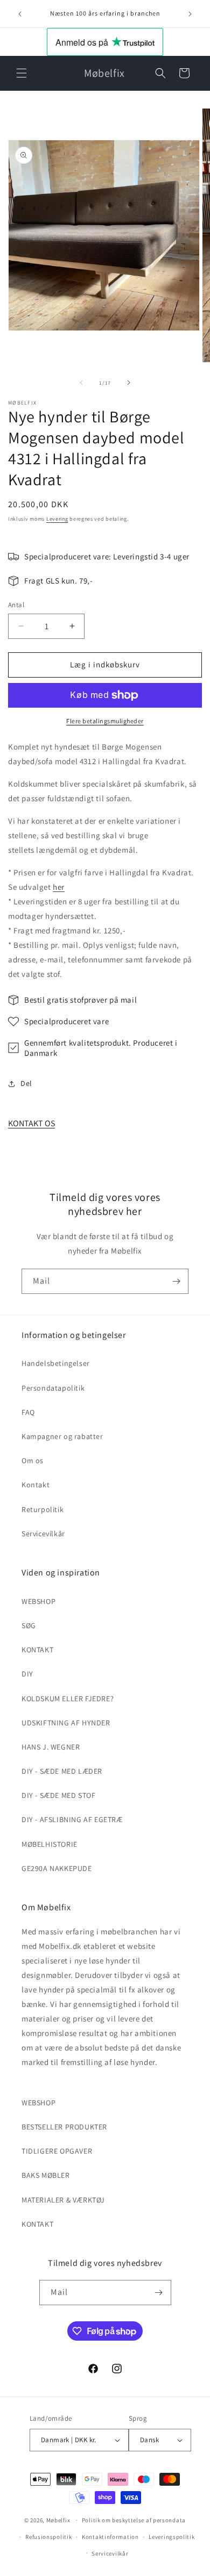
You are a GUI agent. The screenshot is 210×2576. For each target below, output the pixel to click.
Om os (33, 1460)
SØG (29, 1625)
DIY (27, 1674)
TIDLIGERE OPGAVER (57, 2151)
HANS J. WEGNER (51, 1747)
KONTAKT (37, 1650)
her (59, 887)
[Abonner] (176, 1281)
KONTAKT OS (31, 1123)
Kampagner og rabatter (62, 1436)
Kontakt (36, 1485)
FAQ (28, 1412)
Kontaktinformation (110, 2537)
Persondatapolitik (53, 1388)
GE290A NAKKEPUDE (57, 1868)
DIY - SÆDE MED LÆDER (62, 1771)
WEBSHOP (38, 1601)
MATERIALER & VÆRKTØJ (63, 2200)
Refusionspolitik (48, 2537)
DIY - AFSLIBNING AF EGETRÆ (72, 1819)
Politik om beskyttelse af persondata (134, 2520)
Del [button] (26, 1083)
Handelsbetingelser (56, 1363)
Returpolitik (43, 1509)
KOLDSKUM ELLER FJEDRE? (68, 1699)
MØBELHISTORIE (50, 1844)
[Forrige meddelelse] (20, 14)
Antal (16, 605)
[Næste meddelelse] (190, 14)
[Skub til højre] (129, 383)
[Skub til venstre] (81, 383)
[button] (22, 73)
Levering (57, 519)
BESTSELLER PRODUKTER (64, 2127)
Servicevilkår (43, 1534)
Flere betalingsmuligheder (105, 721)
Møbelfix (58, 2520)
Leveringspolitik (171, 2537)
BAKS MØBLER (46, 2175)
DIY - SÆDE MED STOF (58, 1795)
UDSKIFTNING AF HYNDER (66, 1723)
